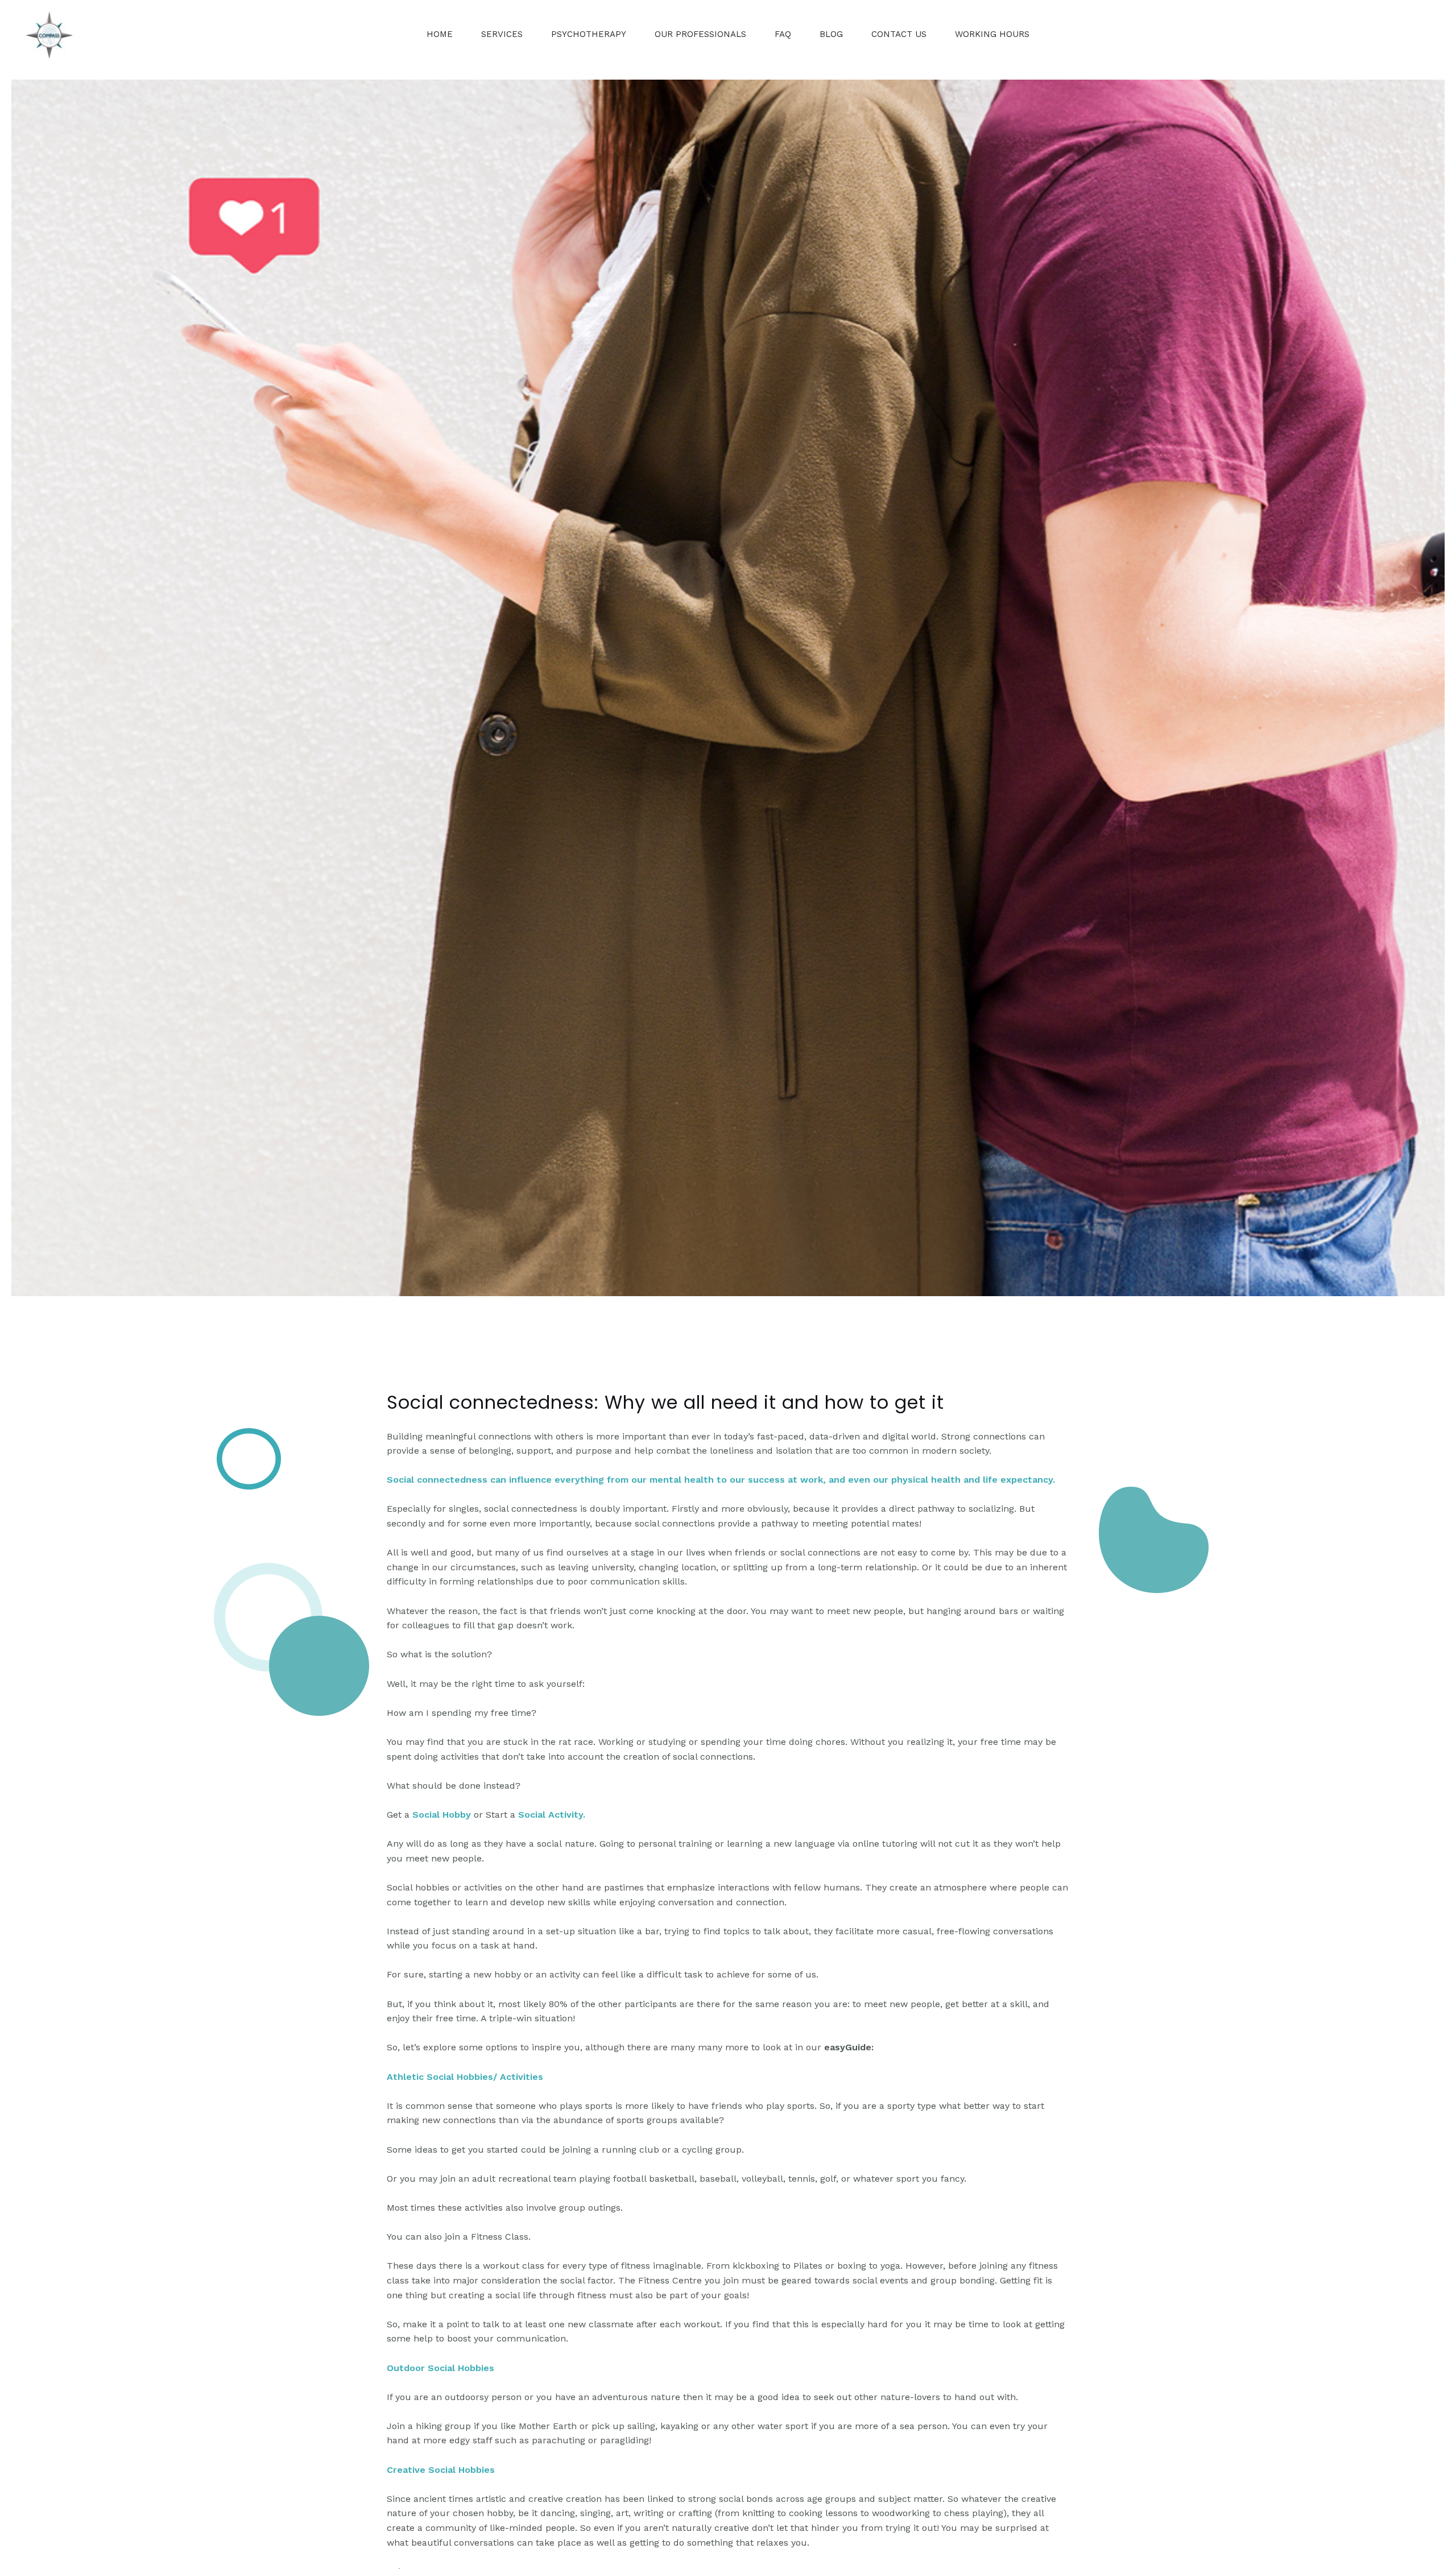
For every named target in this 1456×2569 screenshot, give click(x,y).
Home (440, 34)
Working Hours (992, 34)
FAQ (783, 34)
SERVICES (502, 34)
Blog (831, 34)
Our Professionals (700, 34)
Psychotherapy (589, 34)
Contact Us (899, 34)
